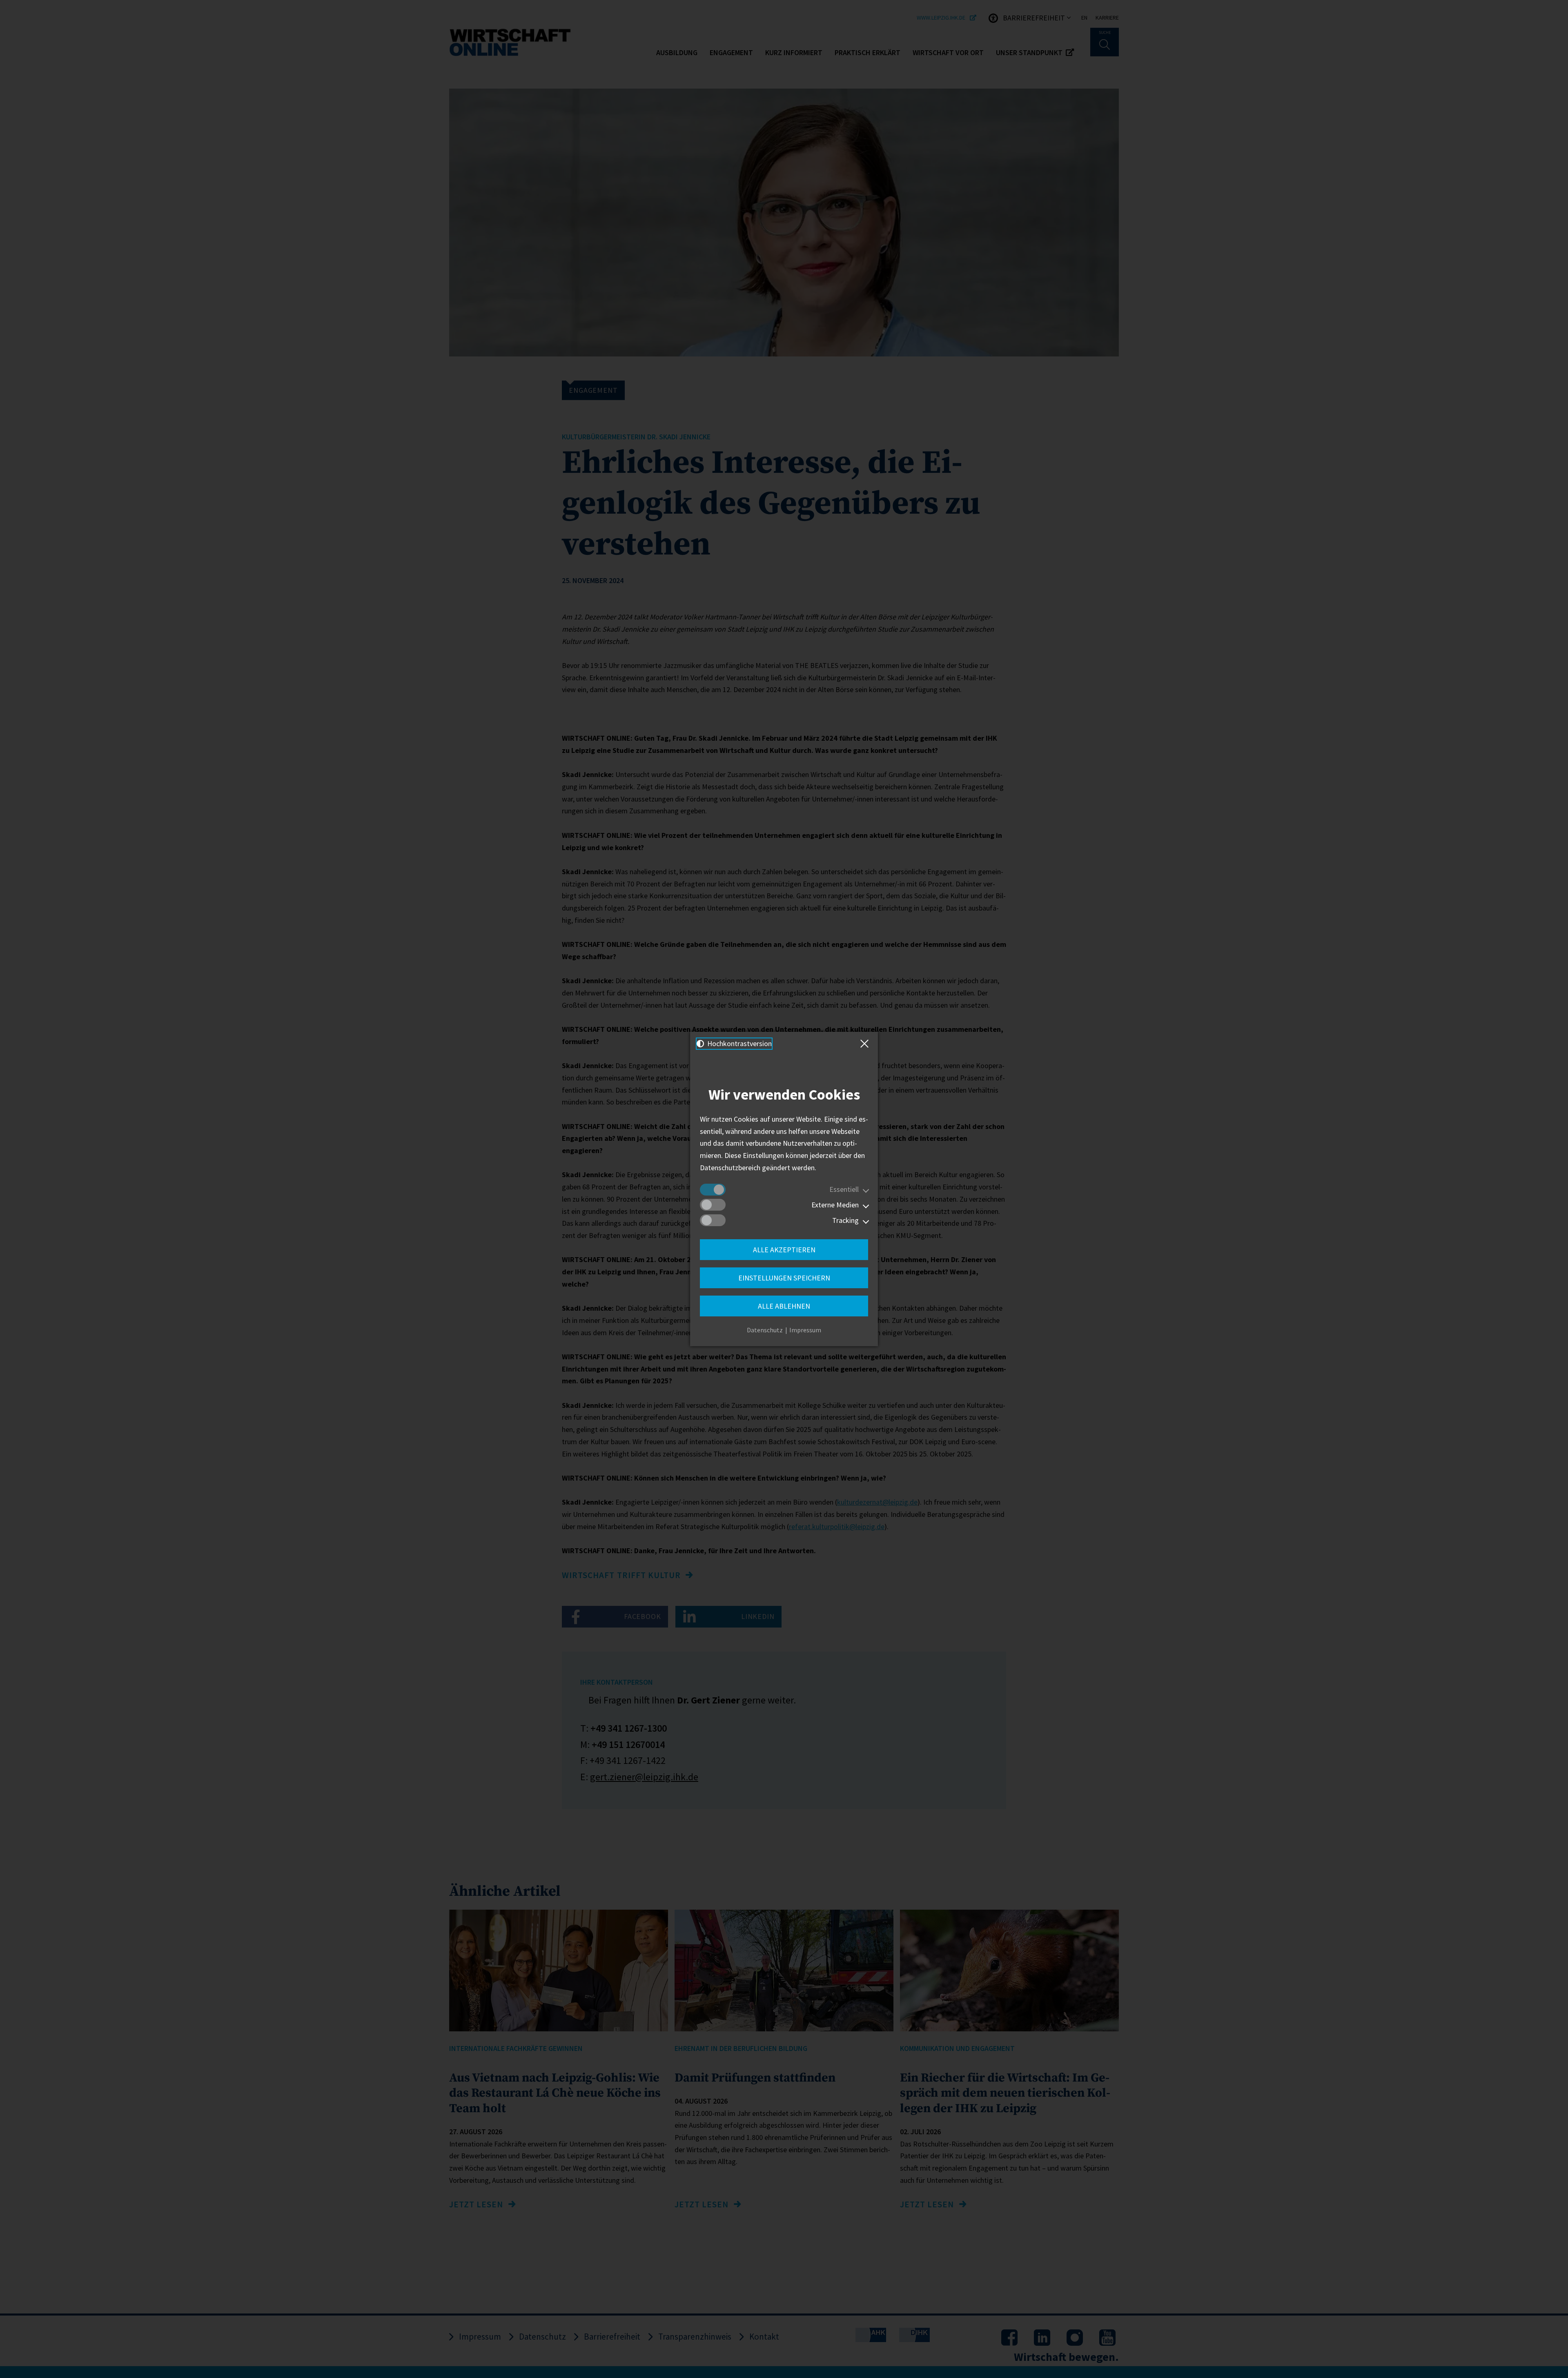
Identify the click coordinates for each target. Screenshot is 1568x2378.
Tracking (845, 1220)
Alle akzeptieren (784, 1250)
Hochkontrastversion (739, 1043)
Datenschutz (765, 1330)
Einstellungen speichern (784, 1278)
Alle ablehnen (784, 1306)
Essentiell (844, 1189)
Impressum (805, 1330)
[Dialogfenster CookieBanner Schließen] (866, 1044)
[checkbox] (713, 1190)
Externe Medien (835, 1205)
